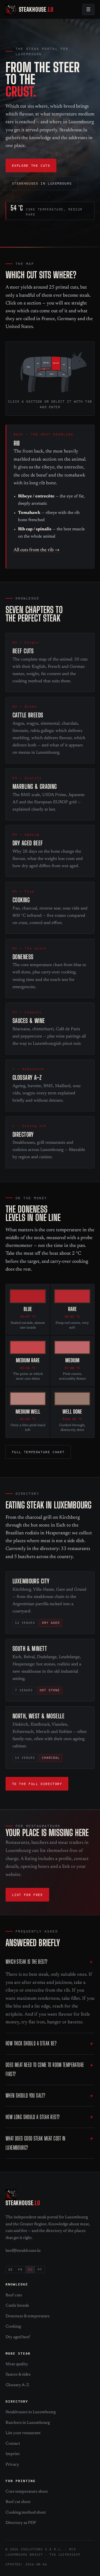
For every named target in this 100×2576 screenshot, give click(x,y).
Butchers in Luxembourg (28, 2423)
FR (20, 2270)
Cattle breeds (17, 2306)
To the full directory (37, 1784)
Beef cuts (14, 2295)
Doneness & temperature (28, 2316)
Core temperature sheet (27, 2492)
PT (40, 2270)
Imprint (13, 2454)
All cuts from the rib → (37, 550)
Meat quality (17, 2364)
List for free (27, 1895)
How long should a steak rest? (32, 2117)
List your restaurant (23, 2433)
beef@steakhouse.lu (23, 2251)
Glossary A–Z (17, 2385)
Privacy (12, 2465)
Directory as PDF (21, 2523)
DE (11, 2270)
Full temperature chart (38, 1452)
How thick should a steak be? (31, 2043)
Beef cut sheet (18, 2502)
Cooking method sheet (26, 2513)
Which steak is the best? (26, 1962)
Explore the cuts (31, 165)
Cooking (13, 2327)
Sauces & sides (18, 2375)
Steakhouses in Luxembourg (42, 183)
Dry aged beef (18, 2337)
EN (30, 2270)
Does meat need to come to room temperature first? (45, 2069)
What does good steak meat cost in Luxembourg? (36, 2143)
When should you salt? (25, 2095)
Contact (13, 2444)
